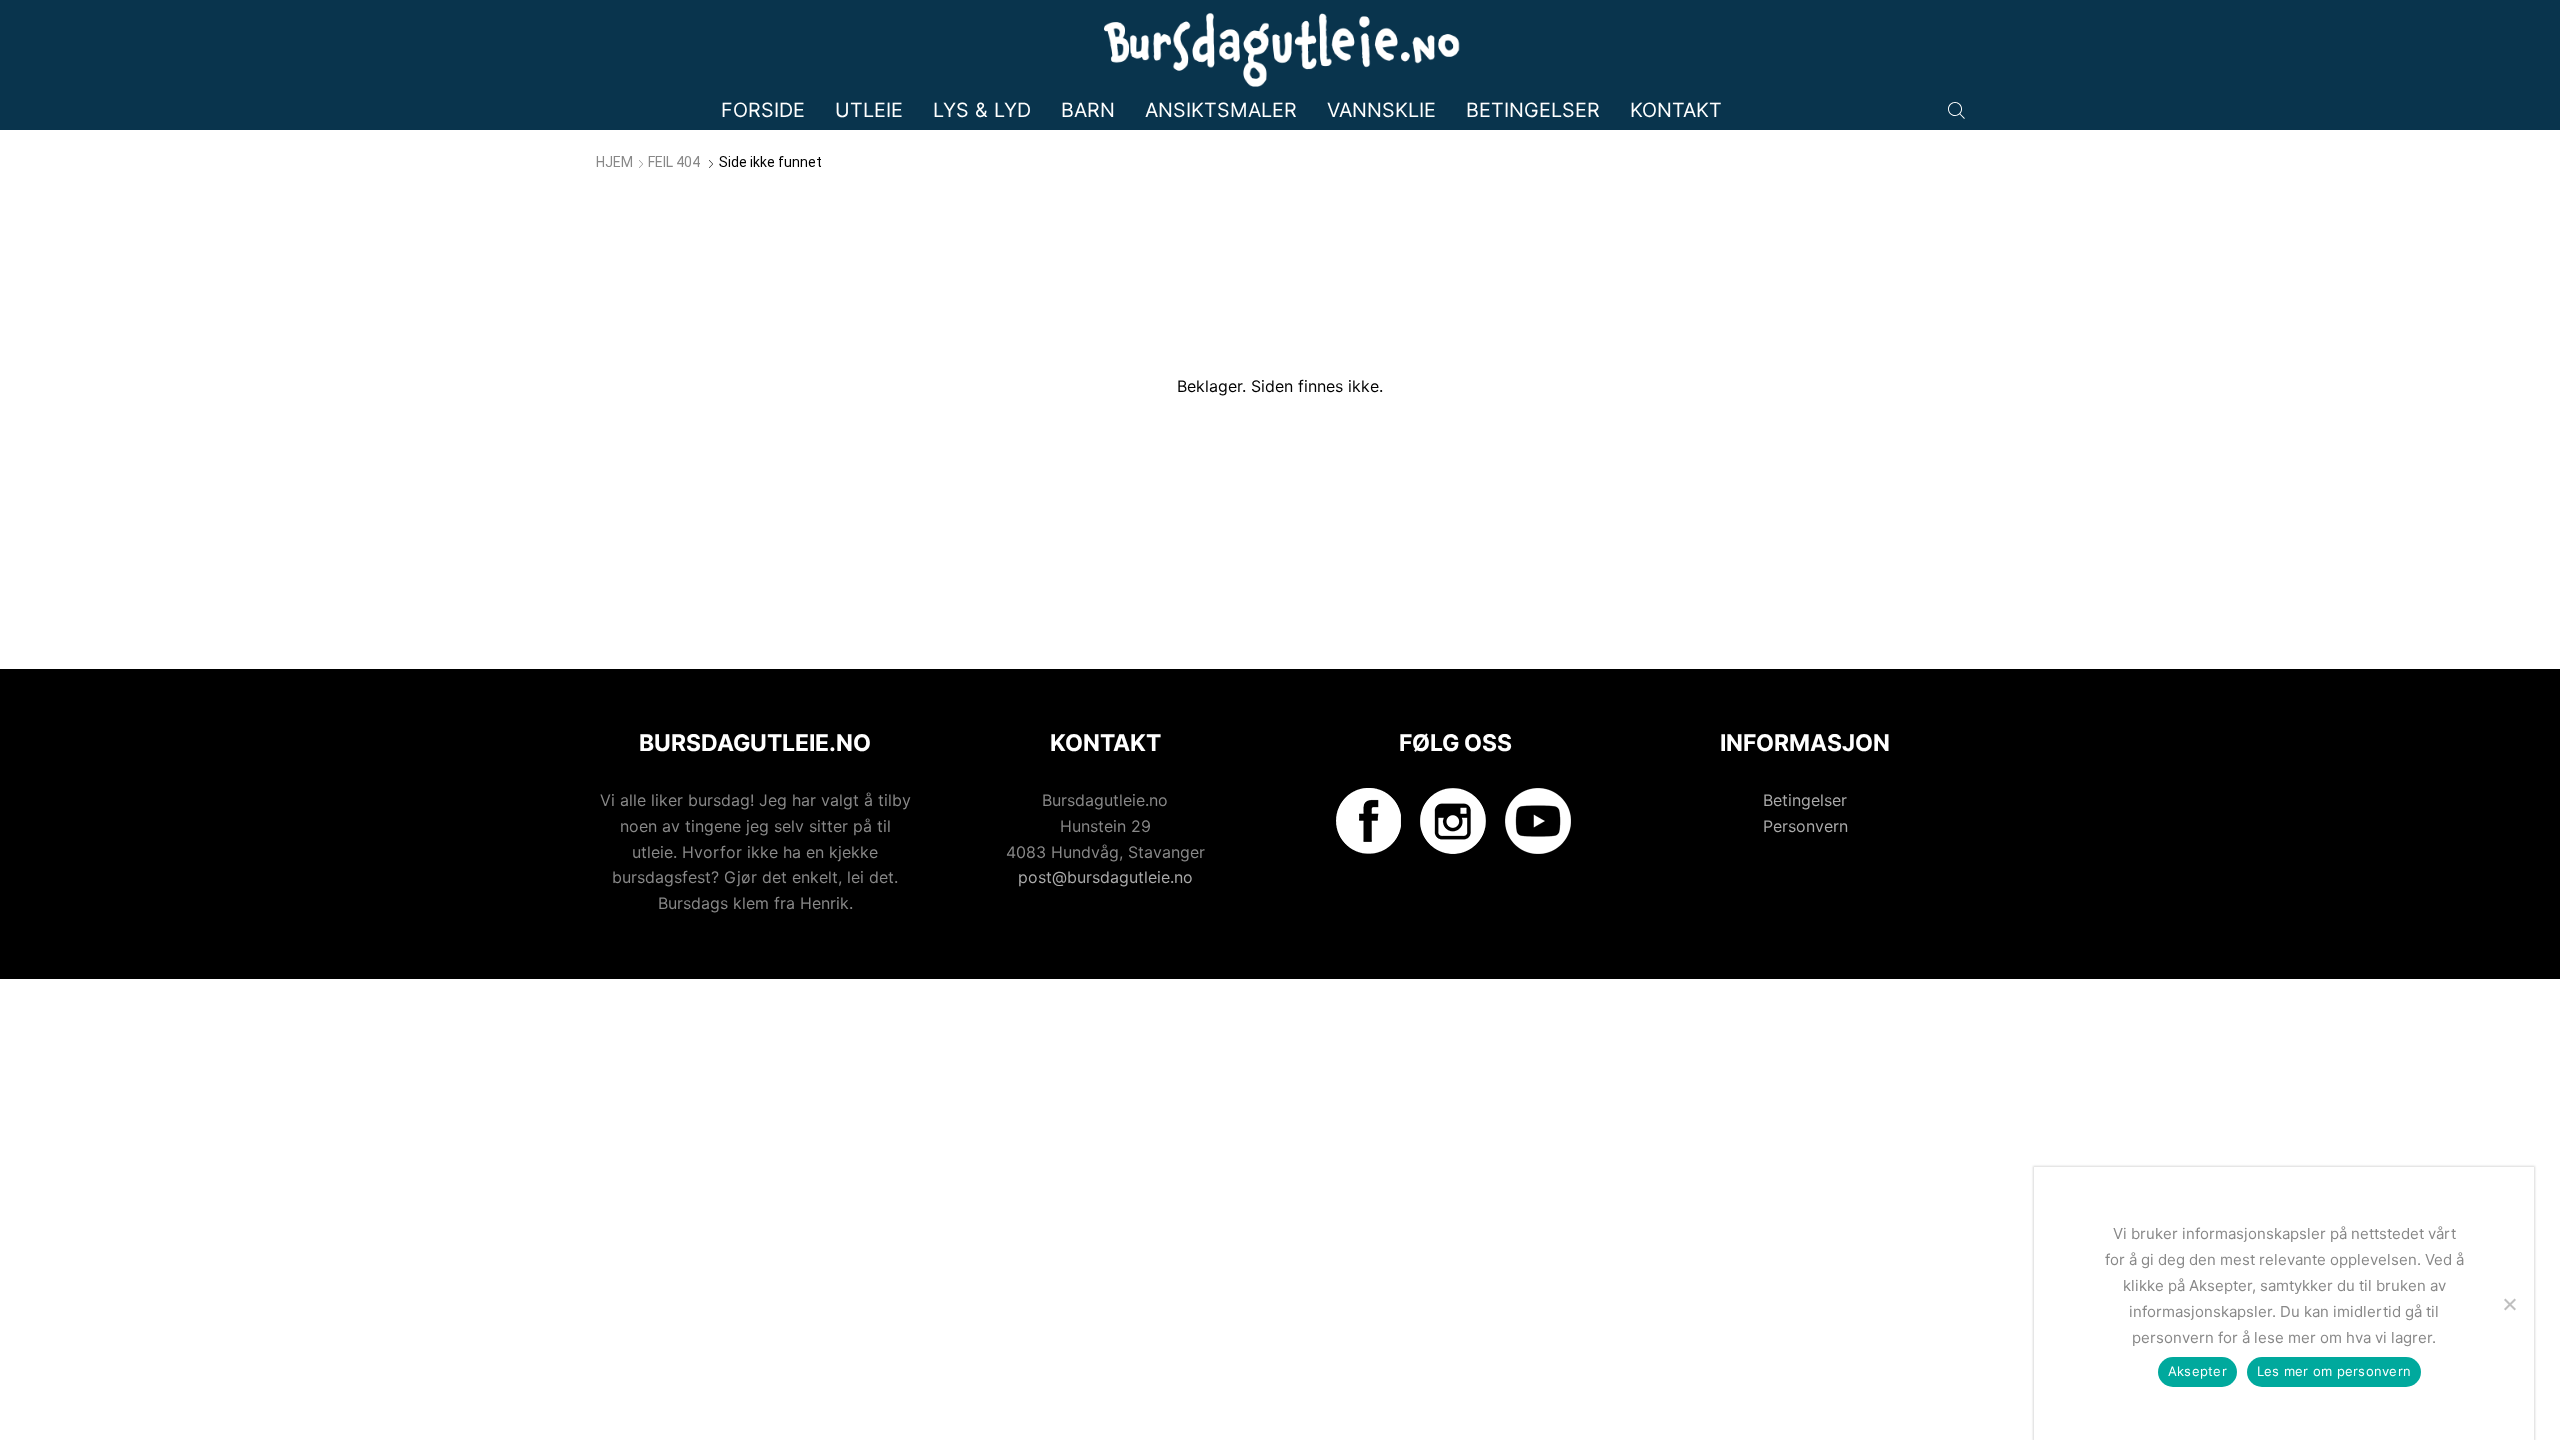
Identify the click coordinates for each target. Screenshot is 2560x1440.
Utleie (869, 110)
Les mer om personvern (2334, 1371)
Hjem (614, 162)
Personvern (1805, 826)
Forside (763, 110)
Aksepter (2197, 1371)
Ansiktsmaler (1221, 110)
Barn (1088, 110)
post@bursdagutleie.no (1105, 877)
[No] (2509, 1304)
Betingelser (1533, 110)
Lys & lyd (982, 110)
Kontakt (1676, 110)
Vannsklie (1381, 110)
